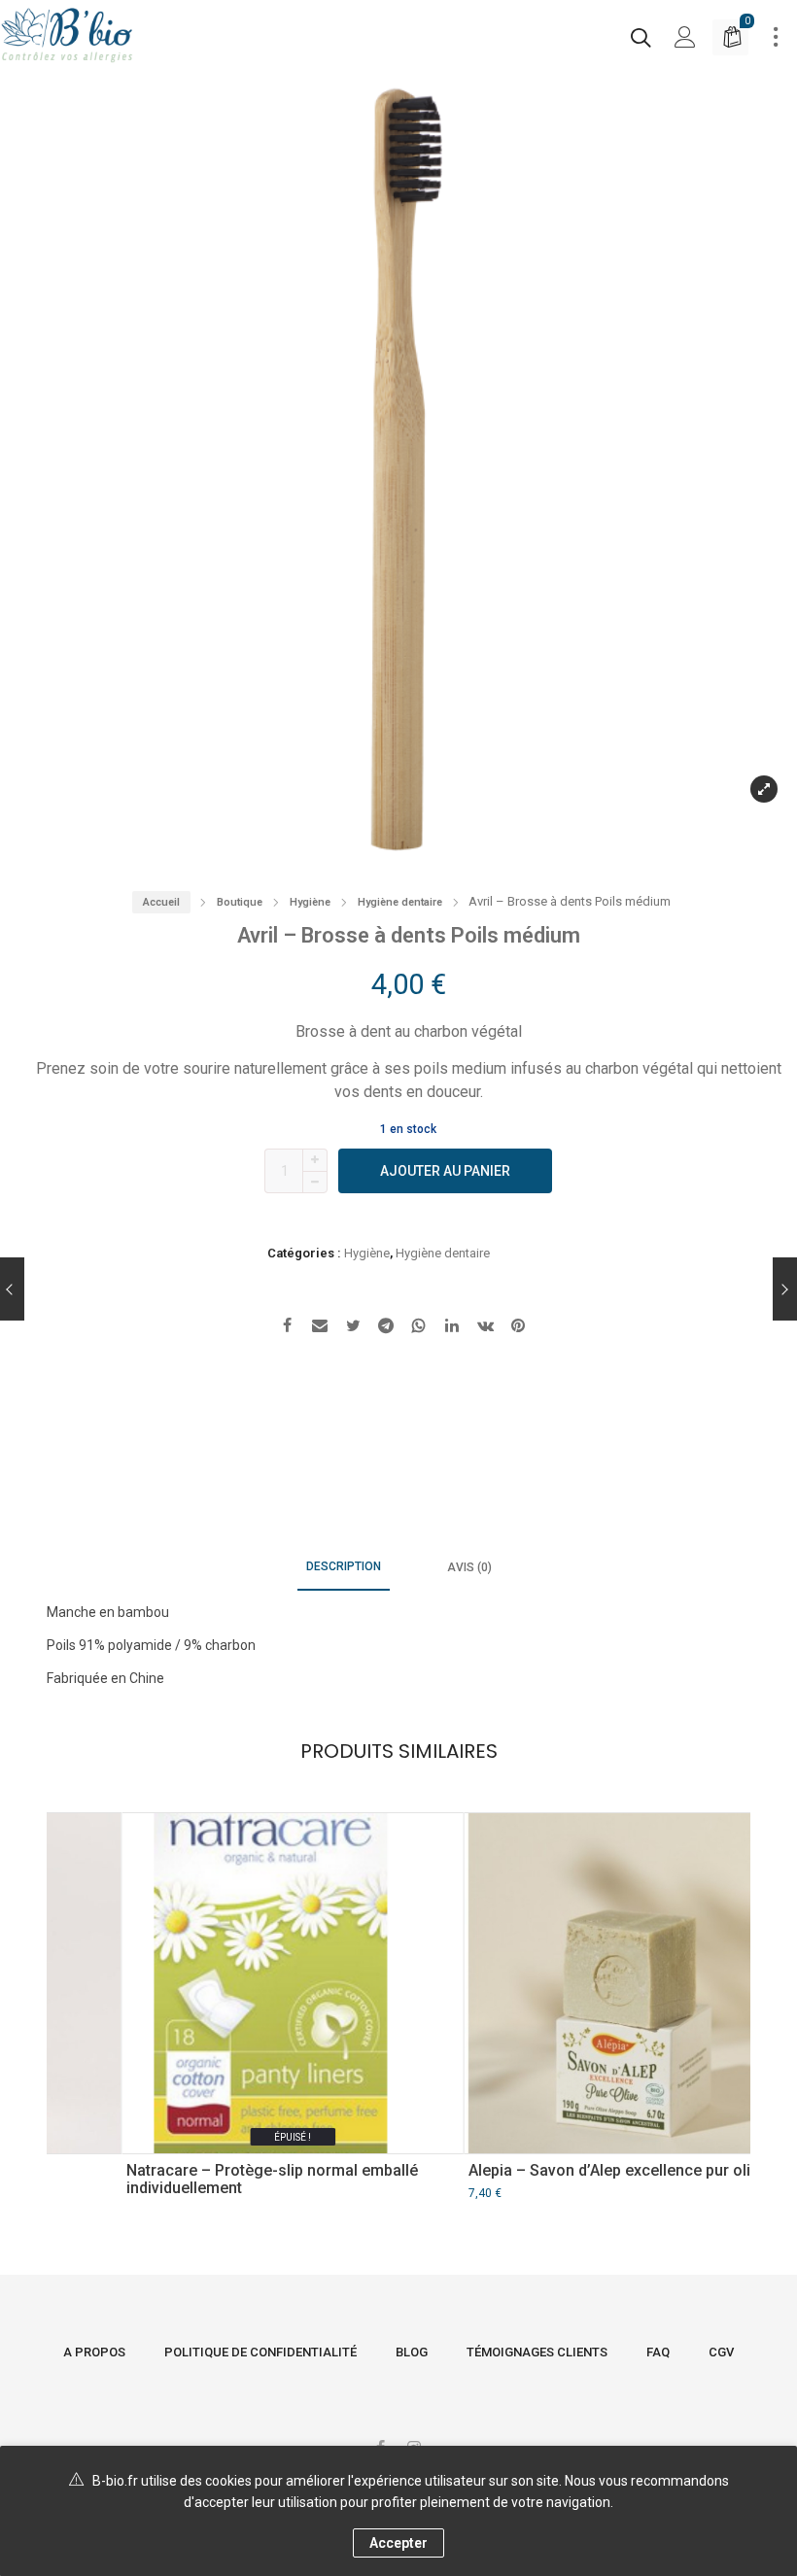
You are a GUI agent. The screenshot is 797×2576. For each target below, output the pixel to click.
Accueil (161, 902)
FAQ (658, 2352)
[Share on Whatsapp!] (419, 1328)
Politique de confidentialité (260, 2352)
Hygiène (310, 902)
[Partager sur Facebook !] (287, 1328)
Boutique (240, 902)
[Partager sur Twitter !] (353, 1328)
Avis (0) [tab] (469, 1567)
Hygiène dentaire (400, 902)
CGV (721, 2352)
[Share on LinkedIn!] (452, 1328)
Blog (412, 2352)
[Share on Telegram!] (386, 1328)
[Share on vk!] (485, 1328)
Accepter (398, 2543)
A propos (94, 2352)
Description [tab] (344, 1566)
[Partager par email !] (320, 1328)
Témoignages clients (537, 2352)
